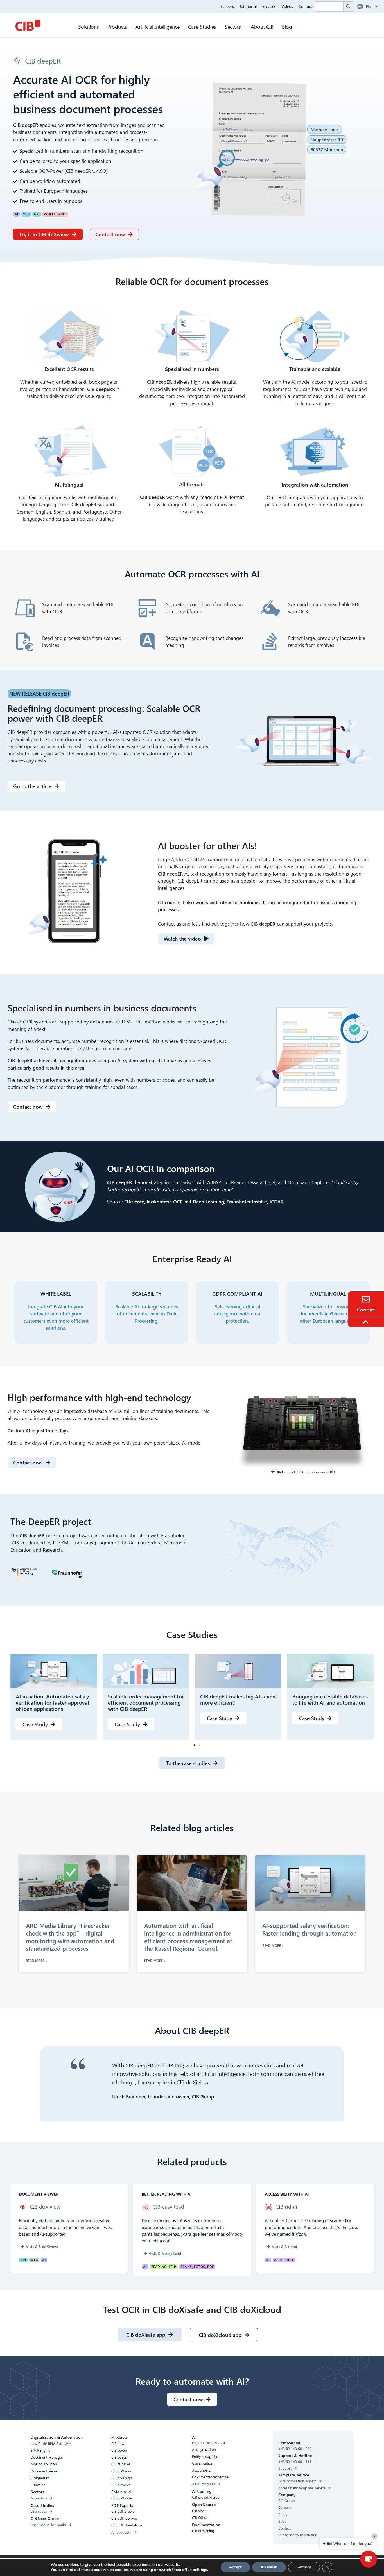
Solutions (89, 27)
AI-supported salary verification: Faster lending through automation (310, 1929)
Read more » (36, 1961)
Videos (287, 6)
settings (200, 2570)
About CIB (262, 27)
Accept (235, 2567)
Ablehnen (269, 2567)
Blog (287, 27)
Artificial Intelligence (158, 27)
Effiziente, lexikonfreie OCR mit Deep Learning (174, 1202)
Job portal (248, 6)
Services (269, 6)
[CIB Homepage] (28, 25)
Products (117, 27)
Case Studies (202, 27)
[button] (195, 1745)
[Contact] (366, 1299)
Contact (305, 6)
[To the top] (367, 1322)
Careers (227, 6)
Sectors (233, 27)
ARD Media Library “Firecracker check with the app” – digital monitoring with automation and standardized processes (70, 1937)
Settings (304, 2567)
